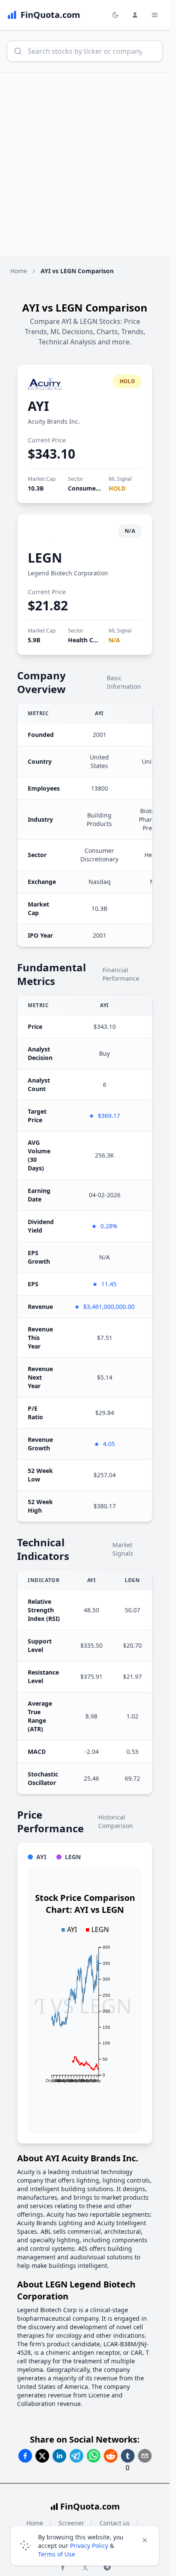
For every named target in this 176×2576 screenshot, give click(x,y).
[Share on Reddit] (111, 2456)
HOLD (117, 488)
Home (19, 271)
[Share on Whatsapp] (94, 2456)
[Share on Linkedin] (59, 2456)
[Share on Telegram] (76, 2456)
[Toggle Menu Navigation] (155, 15)
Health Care (85, 640)
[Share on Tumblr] (128, 2456)
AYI (38, 406)
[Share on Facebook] (25, 2456)
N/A (114, 640)
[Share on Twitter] (42, 2456)
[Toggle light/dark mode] (115, 15)
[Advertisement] (88, 165)
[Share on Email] (145, 2456)
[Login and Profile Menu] (135, 15)
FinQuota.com (90, 2506)
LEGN (45, 558)
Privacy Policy (89, 2546)
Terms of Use (57, 2554)
